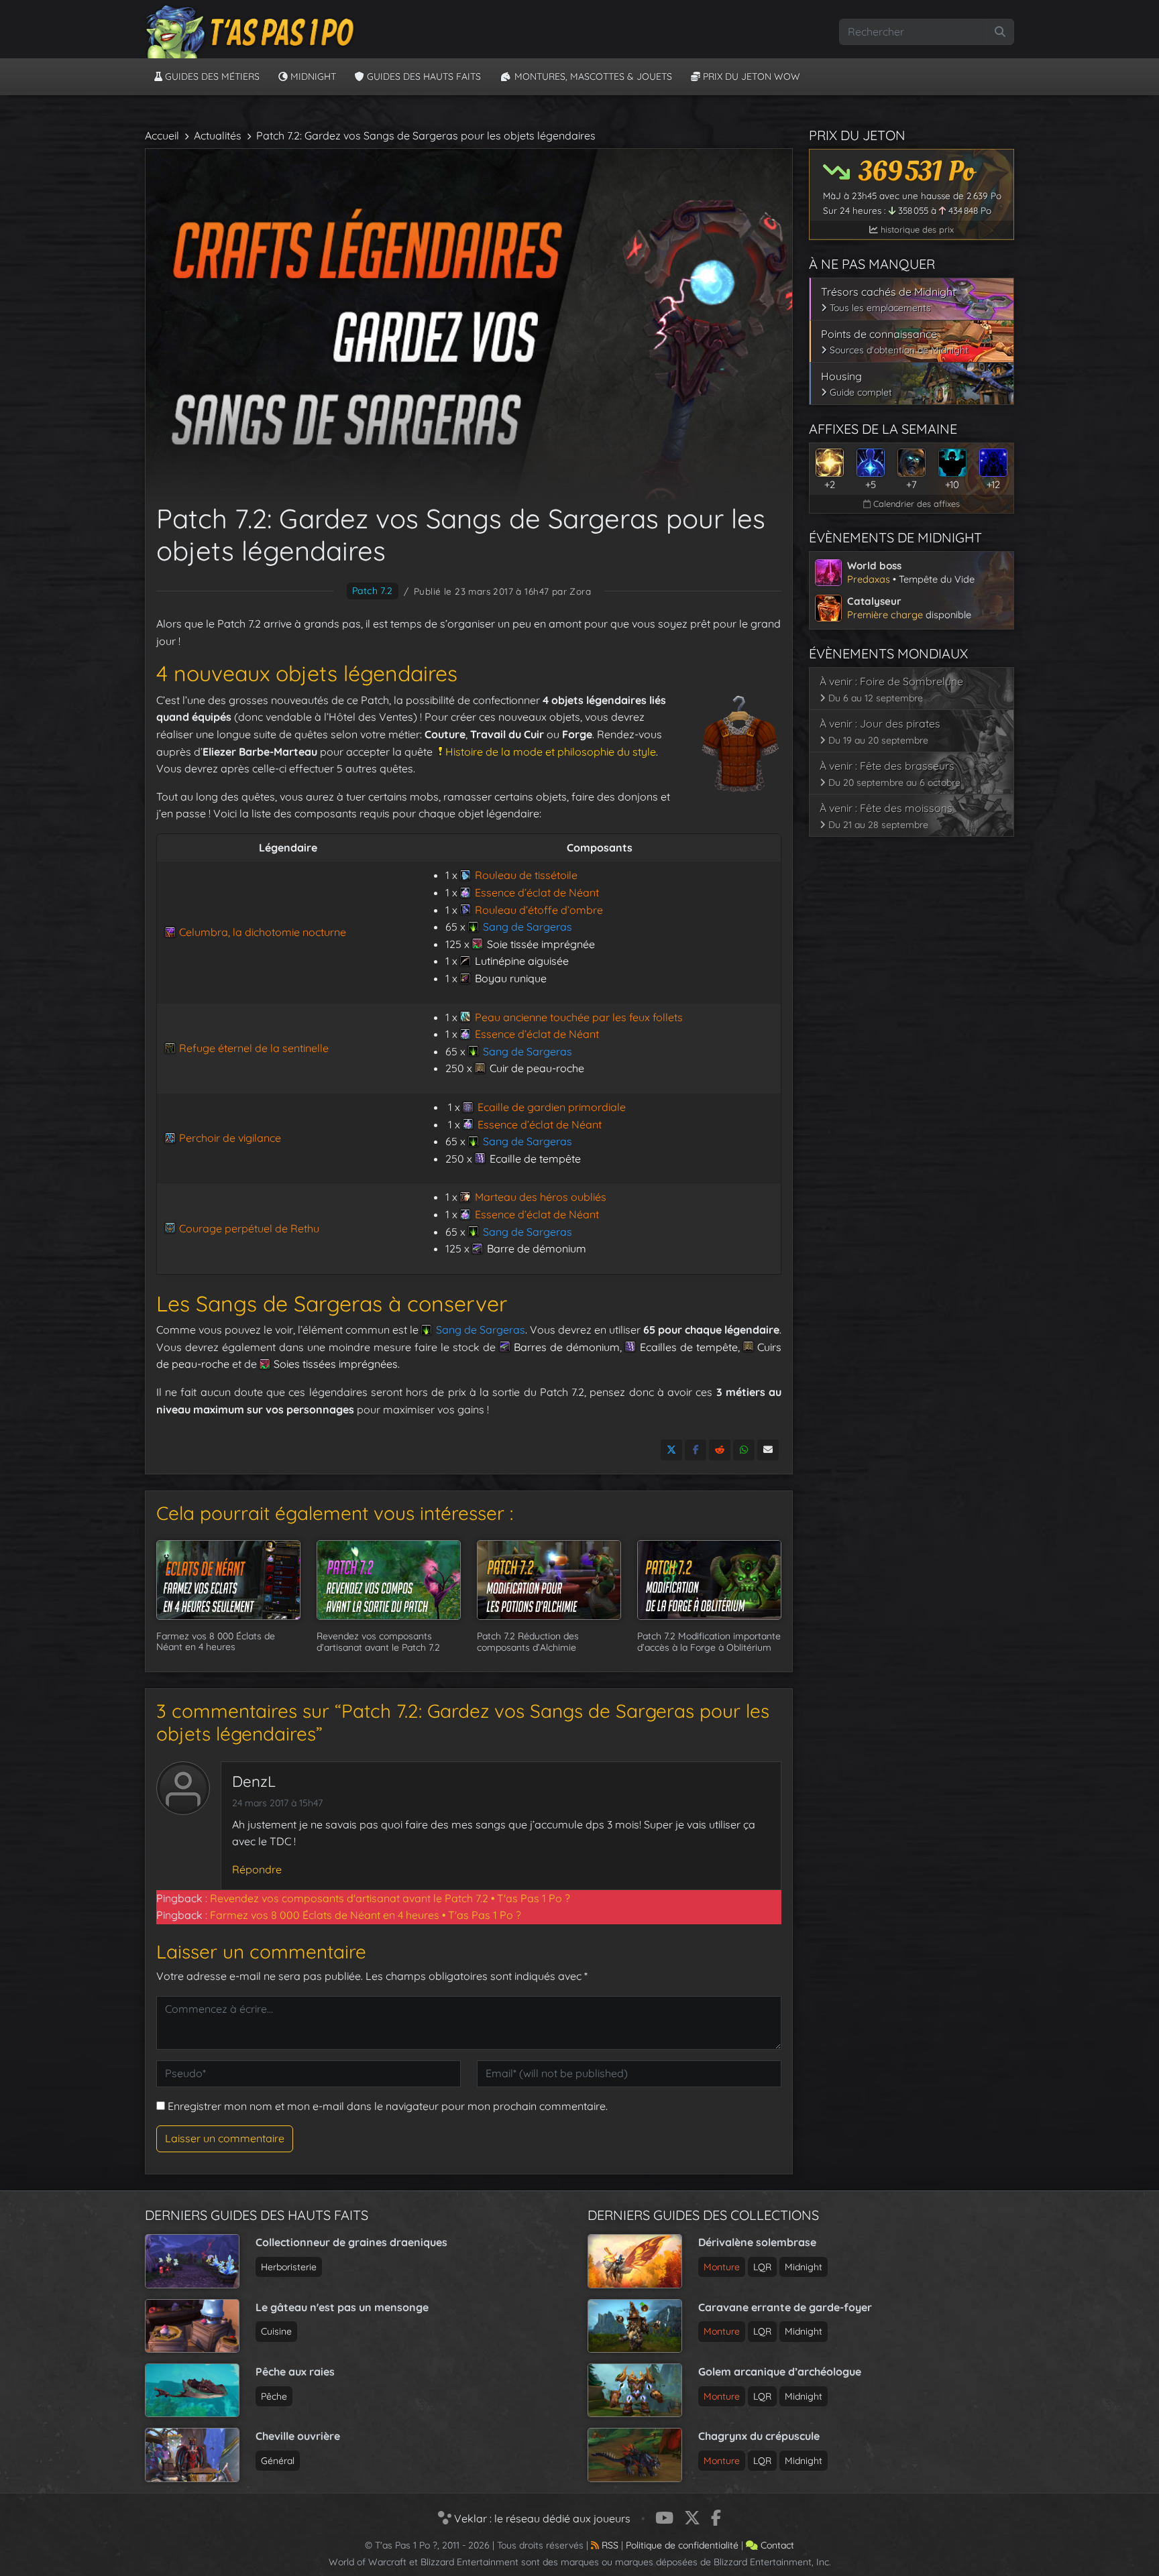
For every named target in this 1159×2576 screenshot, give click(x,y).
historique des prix (916, 229)
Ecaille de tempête (535, 1159)
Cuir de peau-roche (537, 1068)
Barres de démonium (567, 1347)
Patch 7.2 (373, 591)
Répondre (257, 1869)
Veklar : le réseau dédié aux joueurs (541, 2518)
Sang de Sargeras (527, 927)
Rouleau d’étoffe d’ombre (539, 910)
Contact (776, 2545)
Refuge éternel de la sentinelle (254, 1048)
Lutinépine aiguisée (521, 961)
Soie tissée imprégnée (541, 944)
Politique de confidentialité (682, 2545)
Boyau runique (510, 978)
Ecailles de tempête (689, 1347)
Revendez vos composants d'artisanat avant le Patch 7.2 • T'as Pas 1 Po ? (390, 1898)
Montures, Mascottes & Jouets (592, 76)
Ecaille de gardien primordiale (551, 1107)
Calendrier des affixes (915, 504)
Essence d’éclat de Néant (537, 892)
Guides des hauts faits (423, 76)
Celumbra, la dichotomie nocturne (263, 932)
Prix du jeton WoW (750, 76)
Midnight (312, 76)
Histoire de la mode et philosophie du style (551, 752)
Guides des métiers (211, 76)
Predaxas (869, 579)
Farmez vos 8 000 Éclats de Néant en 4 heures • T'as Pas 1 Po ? (366, 1915)
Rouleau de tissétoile (526, 875)
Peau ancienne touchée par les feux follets (578, 1017)
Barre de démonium (536, 1248)
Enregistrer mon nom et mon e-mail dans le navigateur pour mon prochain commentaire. (388, 2106)
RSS (609, 2545)
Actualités (218, 135)
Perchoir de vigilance (230, 1138)
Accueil (162, 135)
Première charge (885, 614)
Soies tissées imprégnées (336, 1364)
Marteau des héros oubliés (540, 1197)
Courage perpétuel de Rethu (249, 1228)
